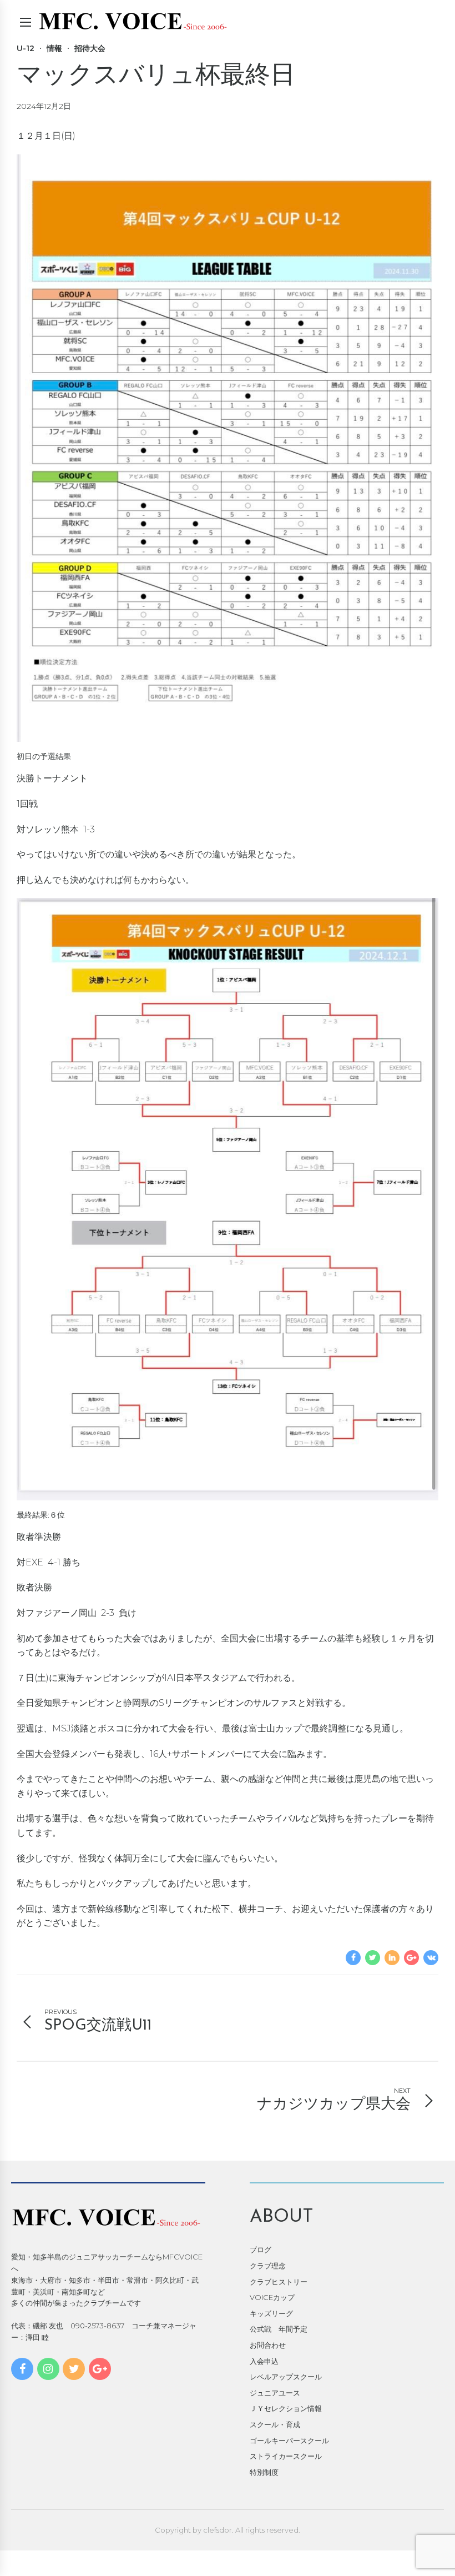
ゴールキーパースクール (289, 2441)
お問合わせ (268, 2345)
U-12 (26, 48)
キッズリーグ (271, 2313)
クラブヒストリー (279, 2282)
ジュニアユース (275, 2393)
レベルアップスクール (286, 2377)
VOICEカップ (272, 2297)
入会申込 (264, 2361)
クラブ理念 (268, 2266)
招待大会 (90, 48)
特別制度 (264, 2472)
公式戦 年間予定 (279, 2329)
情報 (54, 48)
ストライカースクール (286, 2456)
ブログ (261, 2249)
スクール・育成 (275, 2424)
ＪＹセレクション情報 (286, 2408)
